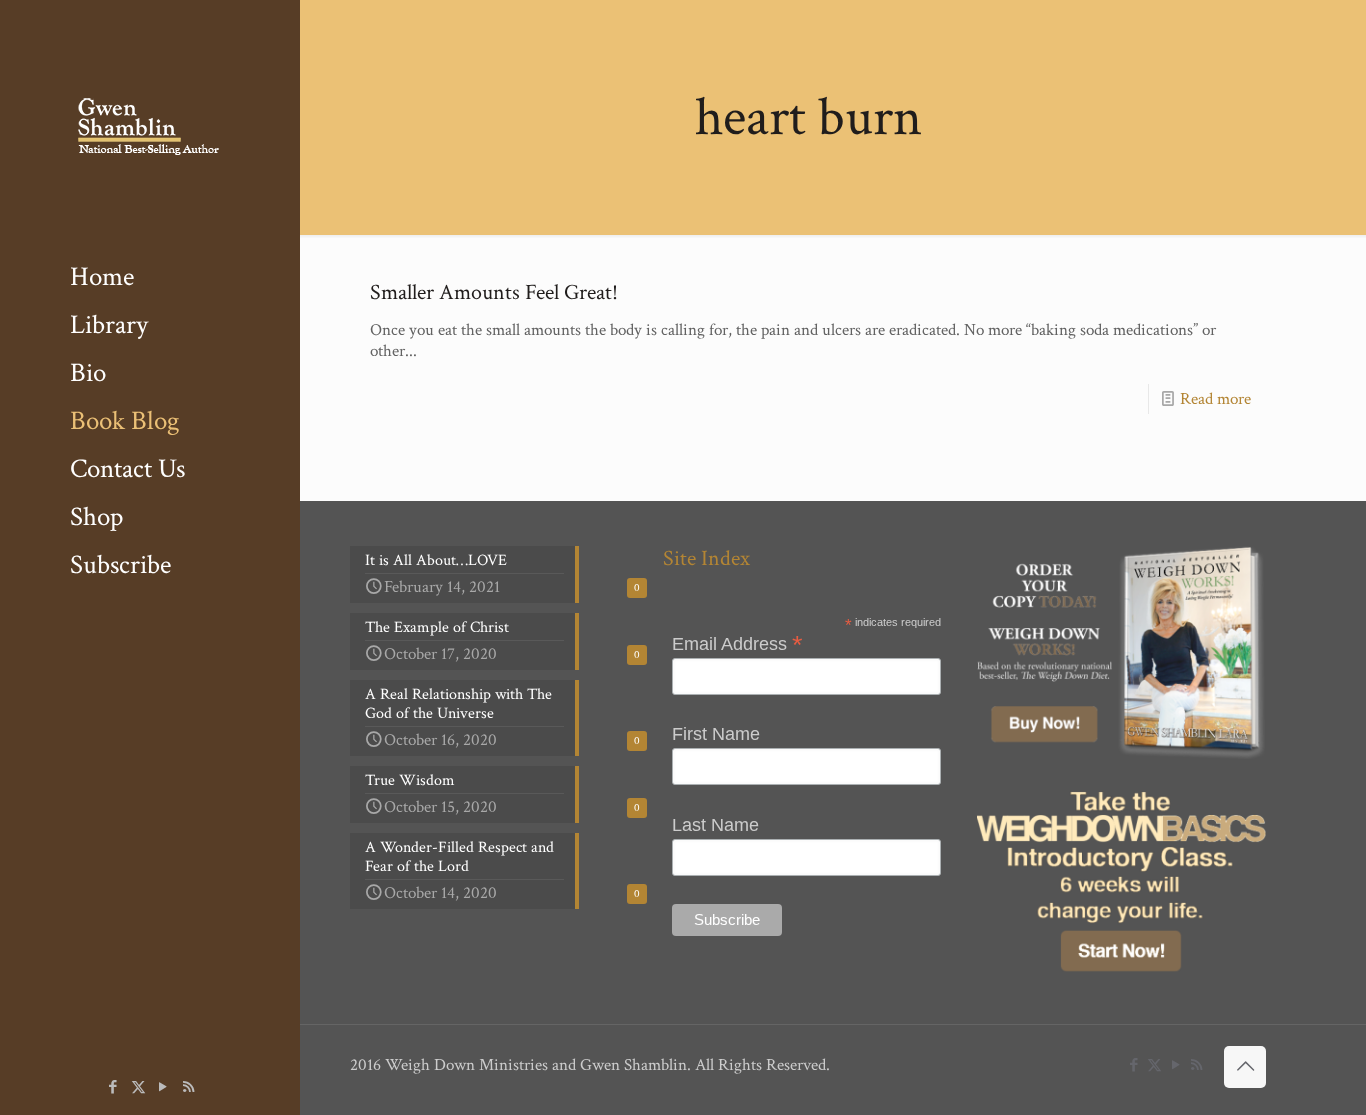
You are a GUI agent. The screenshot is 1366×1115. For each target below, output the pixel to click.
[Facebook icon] (113, 1087)
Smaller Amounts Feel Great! (494, 292)
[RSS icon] (188, 1087)
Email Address (737, 643)
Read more (1215, 399)
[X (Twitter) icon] (138, 1087)
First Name (716, 734)
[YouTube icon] (163, 1087)
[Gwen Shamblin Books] (150, 126)
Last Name (715, 825)
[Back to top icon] (1245, 1067)
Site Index (706, 558)
